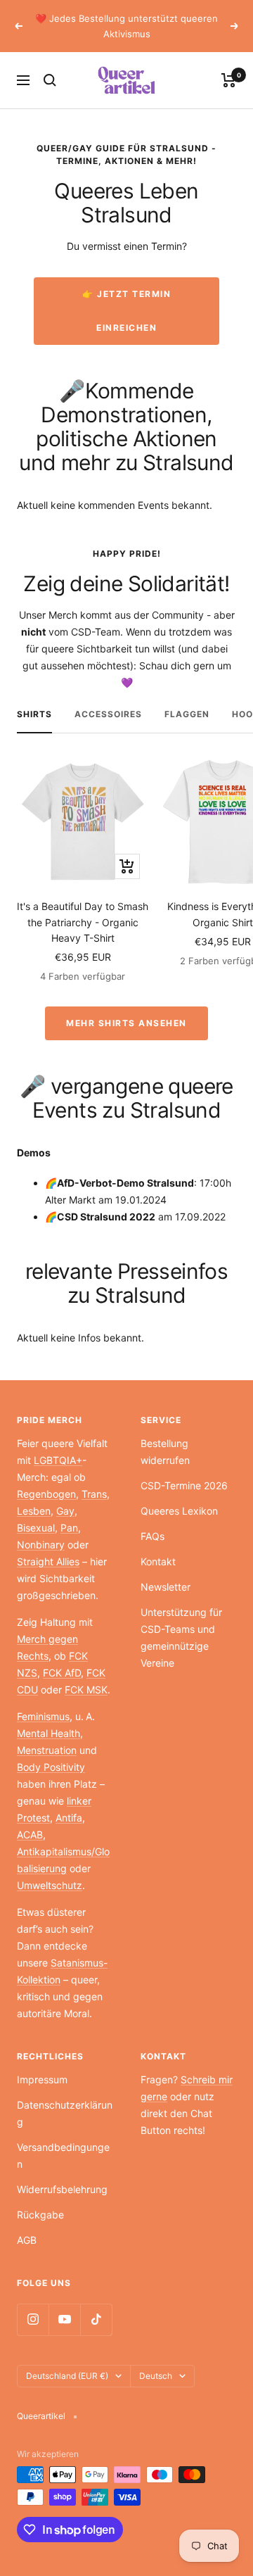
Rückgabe (40, 2215)
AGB (27, 2240)
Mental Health (48, 1733)
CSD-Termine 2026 (184, 1485)
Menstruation (47, 1750)
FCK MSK (86, 1690)
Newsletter (166, 1587)
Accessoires (108, 714)
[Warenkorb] (229, 80)
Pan (69, 1528)
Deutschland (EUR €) (67, 2376)
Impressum (42, 2079)
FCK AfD (62, 1673)
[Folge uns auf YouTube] (64, 2319)
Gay (65, 1511)
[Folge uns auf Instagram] (33, 2319)
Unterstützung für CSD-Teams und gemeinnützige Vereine (181, 1637)
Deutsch (156, 2376)
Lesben (34, 1511)
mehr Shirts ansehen (126, 1023)
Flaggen (187, 714)
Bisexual (36, 1528)
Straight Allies (48, 1561)
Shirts (34, 714)
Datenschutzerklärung (65, 2113)
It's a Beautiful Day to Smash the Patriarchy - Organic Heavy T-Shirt (83, 922)
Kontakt (158, 1561)
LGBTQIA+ (58, 1460)
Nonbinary (41, 1545)
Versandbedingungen (63, 2155)
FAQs (153, 1536)
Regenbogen (46, 1494)
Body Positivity (51, 1767)
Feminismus (43, 1716)
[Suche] (50, 80)
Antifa (69, 1818)
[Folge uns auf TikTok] (96, 2319)
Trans (94, 1494)
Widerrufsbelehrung (62, 2189)
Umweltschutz (50, 1885)
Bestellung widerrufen (165, 1452)
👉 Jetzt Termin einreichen (126, 311)
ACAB (30, 1835)
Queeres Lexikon (179, 1511)
